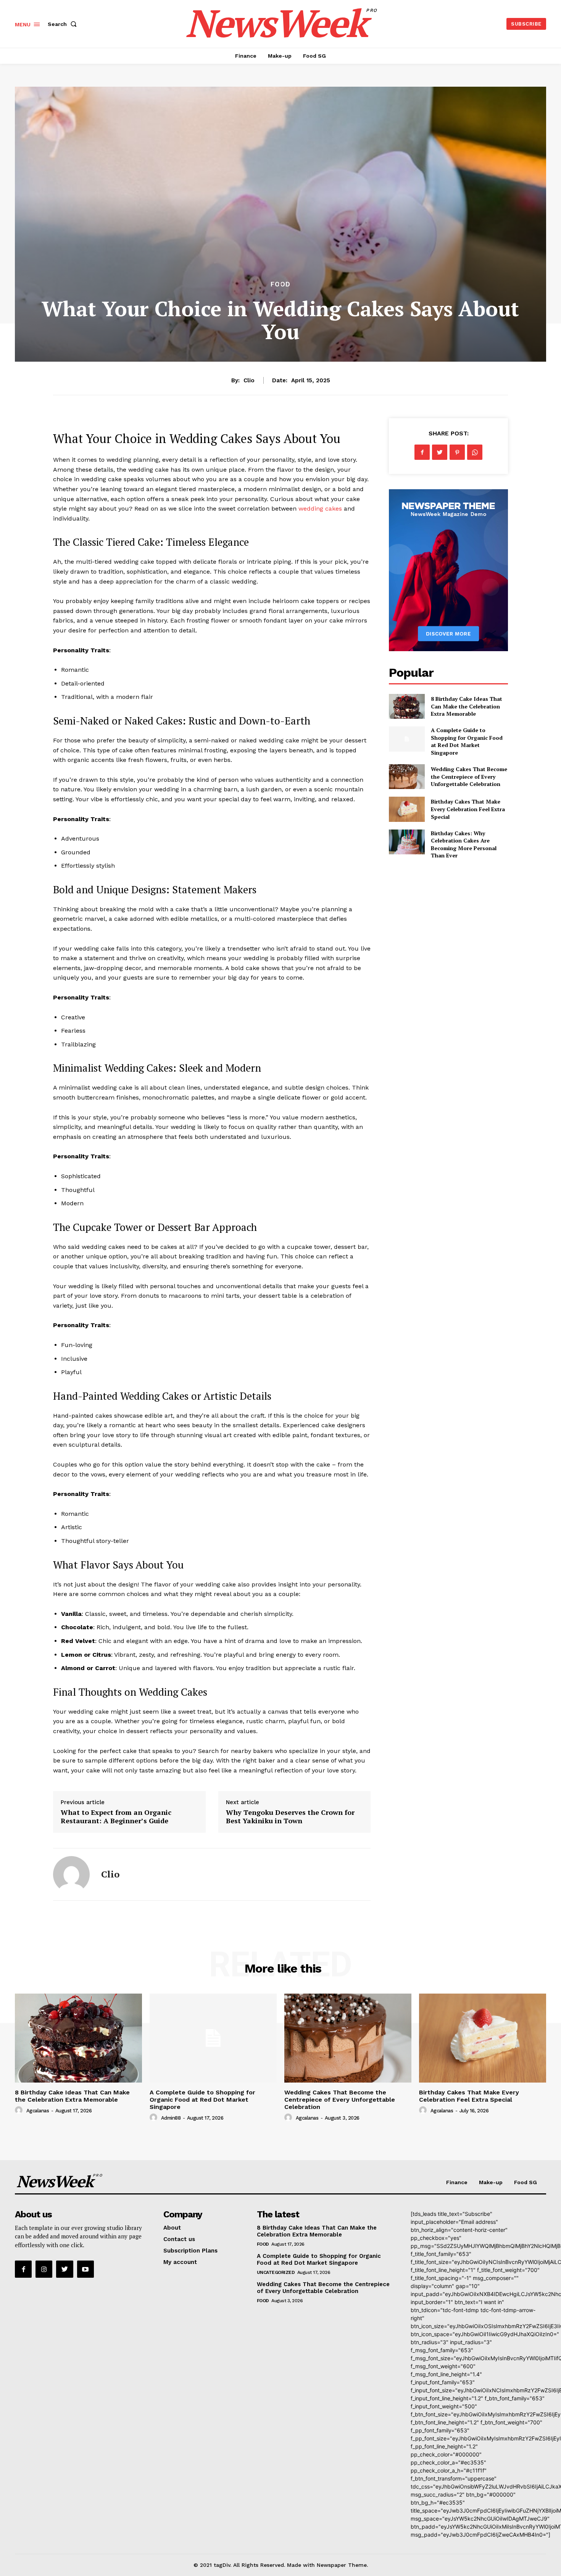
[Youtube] (85, 2269)
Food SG (526, 2182)
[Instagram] (44, 2269)
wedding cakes (320, 509)
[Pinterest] (457, 452)
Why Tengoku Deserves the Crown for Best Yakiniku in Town (290, 1816)
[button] (64, 24)
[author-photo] (20, 2110)
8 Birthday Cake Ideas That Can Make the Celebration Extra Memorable (467, 706)
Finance (457, 2182)
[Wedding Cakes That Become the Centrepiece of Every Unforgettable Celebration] (407, 777)
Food (280, 284)
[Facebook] (422, 452)
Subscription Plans (190, 2251)
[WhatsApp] (475, 452)
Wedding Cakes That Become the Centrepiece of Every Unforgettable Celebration (469, 776)
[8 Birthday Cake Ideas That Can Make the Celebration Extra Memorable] (407, 706)
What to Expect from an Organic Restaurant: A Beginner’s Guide (116, 1816)
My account (180, 2262)
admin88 (171, 2118)
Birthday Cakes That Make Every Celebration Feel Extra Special (468, 809)
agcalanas (38, 2111)
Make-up (491, 2182)
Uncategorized (276, 2272)
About (172, 2228)
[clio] (71, 1874)
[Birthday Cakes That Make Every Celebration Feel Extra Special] (407, 809)
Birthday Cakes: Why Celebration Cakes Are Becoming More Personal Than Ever (464, 844)
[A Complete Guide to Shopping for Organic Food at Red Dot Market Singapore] (407, 739)
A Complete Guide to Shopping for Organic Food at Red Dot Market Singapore (467, 741)
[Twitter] (440, 452)
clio (249, 380)
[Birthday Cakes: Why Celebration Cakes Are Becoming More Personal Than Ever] (407, 842)
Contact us (179, 2239)
